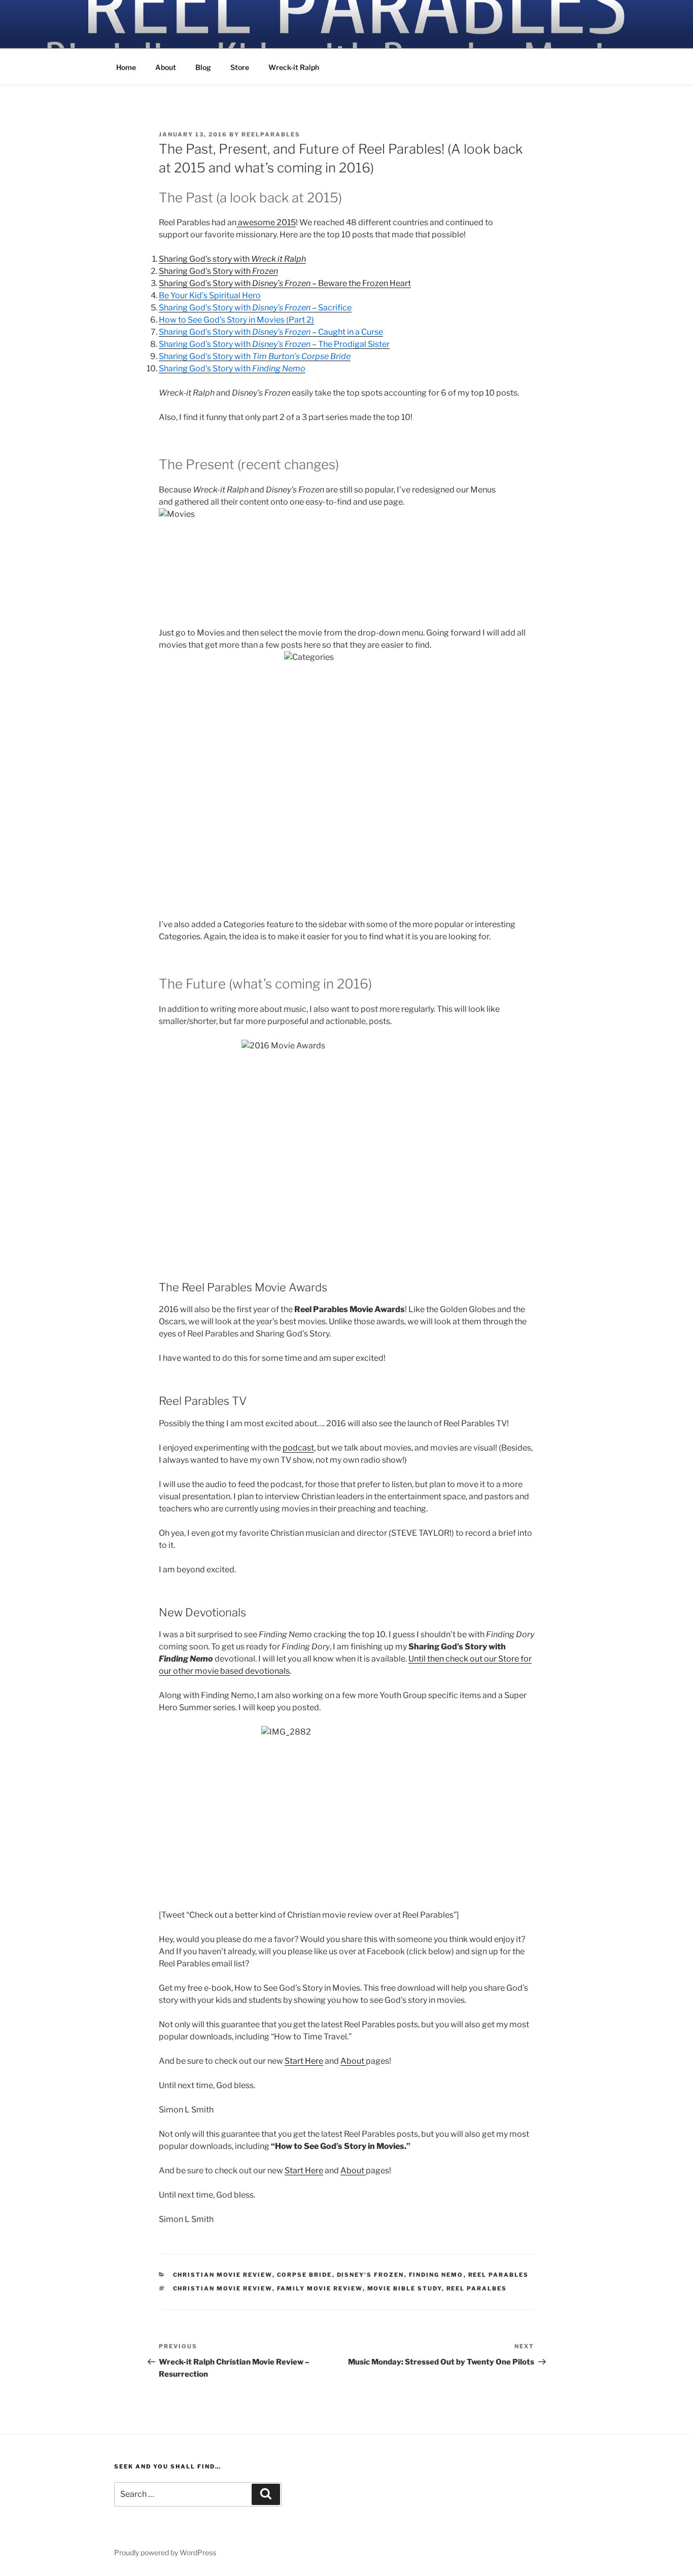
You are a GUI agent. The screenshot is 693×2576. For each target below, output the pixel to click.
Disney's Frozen (371, 2275)
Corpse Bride (305, 2275)
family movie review (320, 2288)
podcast (298, 1448)
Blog (203, 67)
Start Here (304, 2061)
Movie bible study (405, 2288)
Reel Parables (499, 2275)
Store (240, 67)
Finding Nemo (436, 2275)
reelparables (271, 134)
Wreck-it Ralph (294, 67)
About (166, 67)
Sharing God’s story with (232, 259)
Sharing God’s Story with (218, 271)
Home (126, 67)
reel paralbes (477, 2288)
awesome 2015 (266, 222)
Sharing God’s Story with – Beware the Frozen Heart (285, 283)
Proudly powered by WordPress (165, 2552)
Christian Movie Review (223, 2275)
